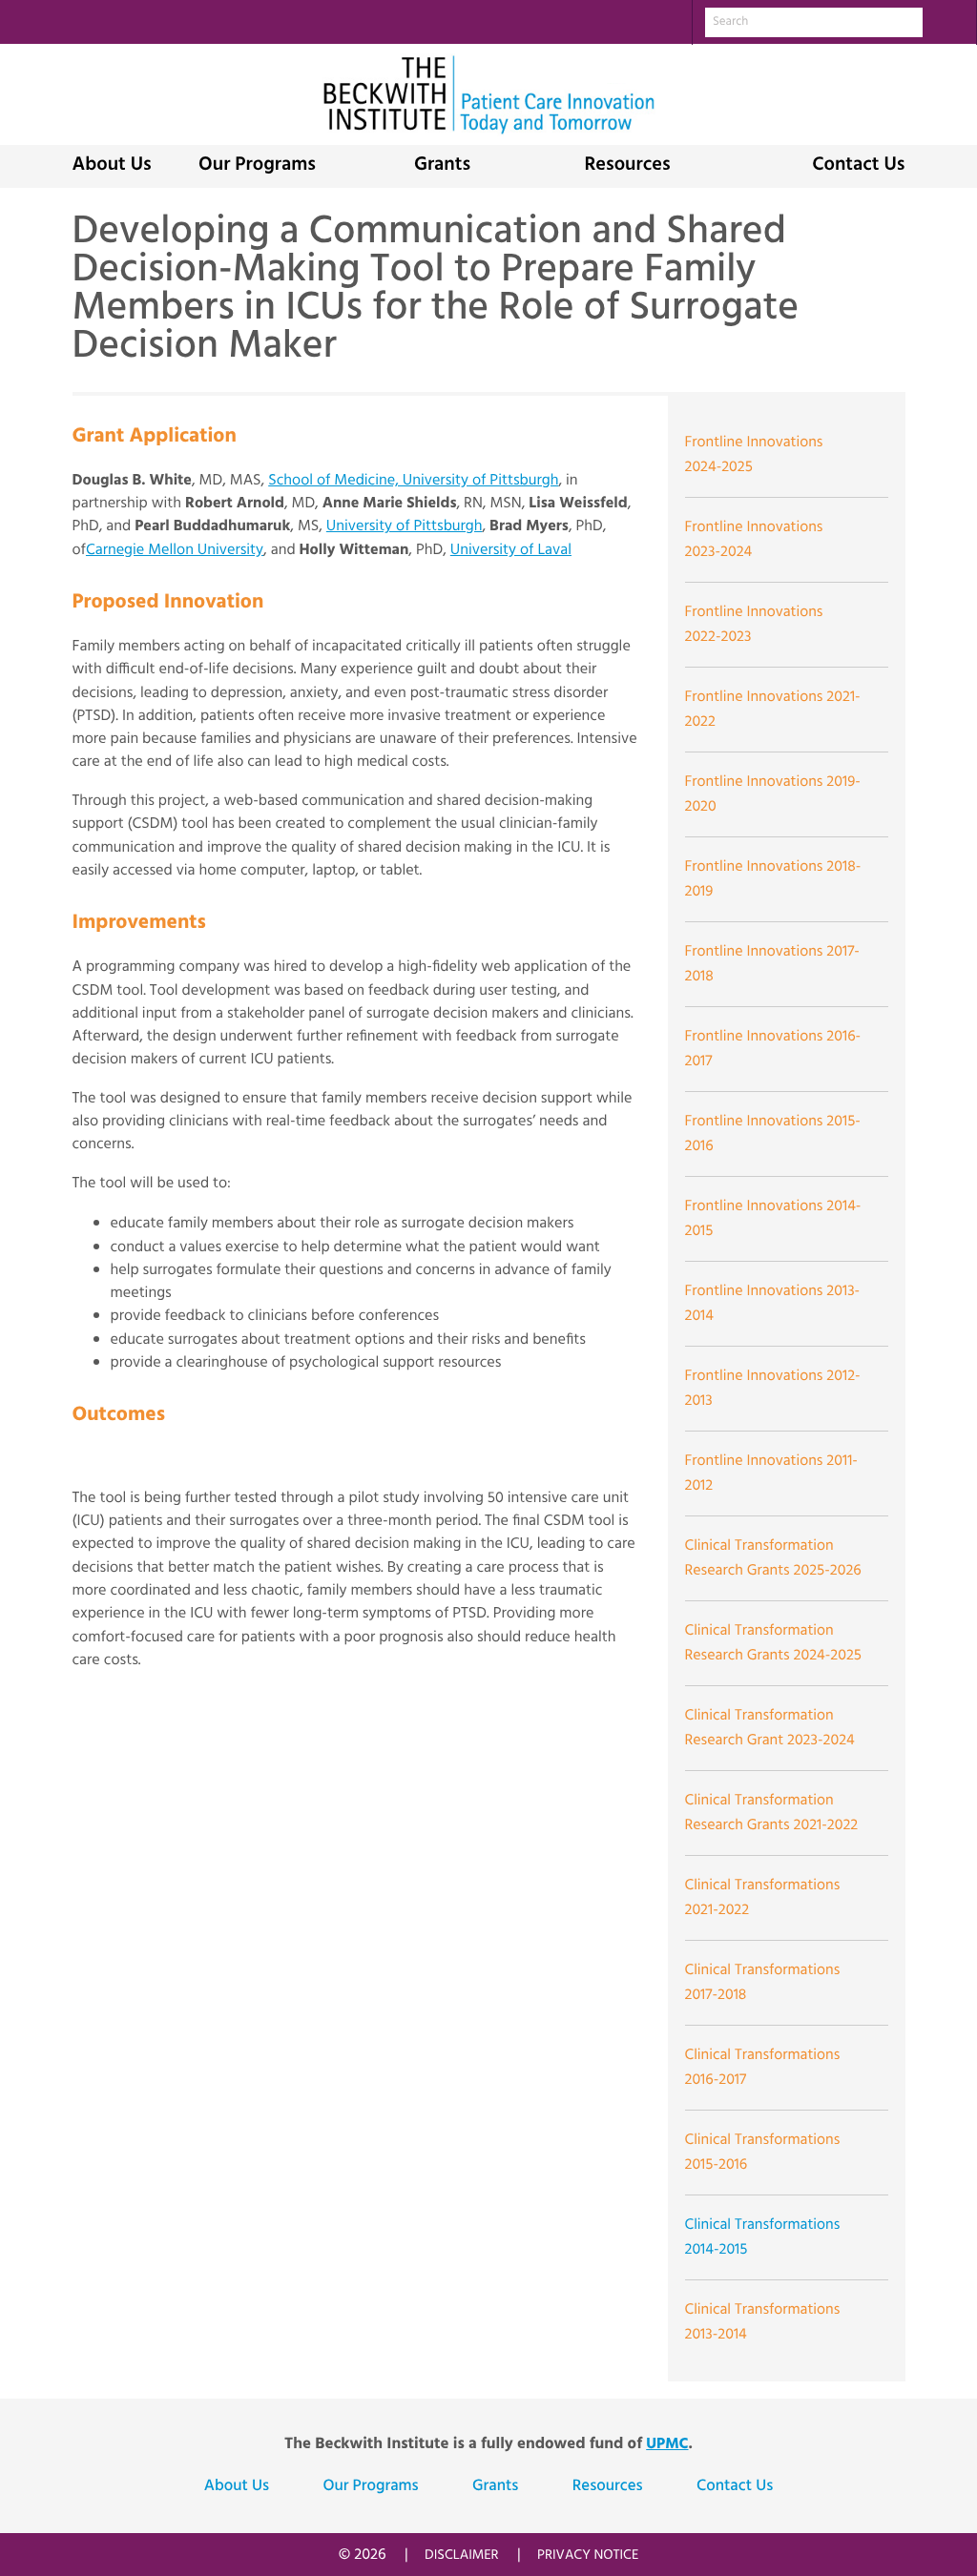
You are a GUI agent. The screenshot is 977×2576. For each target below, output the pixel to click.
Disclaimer (462, 2555)
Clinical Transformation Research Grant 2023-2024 (770, 1728)
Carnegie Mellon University (175, 550)
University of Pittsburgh (405, 526)
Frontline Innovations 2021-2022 (773, 710)
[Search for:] (814, 22)
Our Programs (257, 166)
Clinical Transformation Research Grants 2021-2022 (772, 1813)
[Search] (949, 21)
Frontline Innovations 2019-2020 (773, 794)
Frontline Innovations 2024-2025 (754, 455)
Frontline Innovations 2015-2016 (773, 1134)
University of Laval (511, 550)
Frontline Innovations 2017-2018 (772, 964)
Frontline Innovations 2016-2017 (773, 1049)
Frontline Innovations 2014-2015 (773, 1219)
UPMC (667, 2444)
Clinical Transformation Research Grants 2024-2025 (773, 1643)
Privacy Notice (588, 2555)
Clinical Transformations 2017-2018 (763, 1983)
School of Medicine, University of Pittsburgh (413, 481)
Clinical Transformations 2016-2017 (763, 2068)
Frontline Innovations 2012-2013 (773, 1389)
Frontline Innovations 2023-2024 (754, 540)
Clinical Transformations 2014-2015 (763, 2237)
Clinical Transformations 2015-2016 (763, 2153)
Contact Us (858, 166)
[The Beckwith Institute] (488, 95)
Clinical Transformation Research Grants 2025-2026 (773, 1558)
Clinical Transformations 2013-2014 (763, 2322)
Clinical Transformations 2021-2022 (763, 1898)
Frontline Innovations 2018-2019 (773, 879)
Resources (627, 166)
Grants (442, 166)
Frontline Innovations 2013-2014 (773, 1304)
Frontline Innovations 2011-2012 (771, 1473)
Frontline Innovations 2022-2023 (754, 625)
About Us (112, 166)
